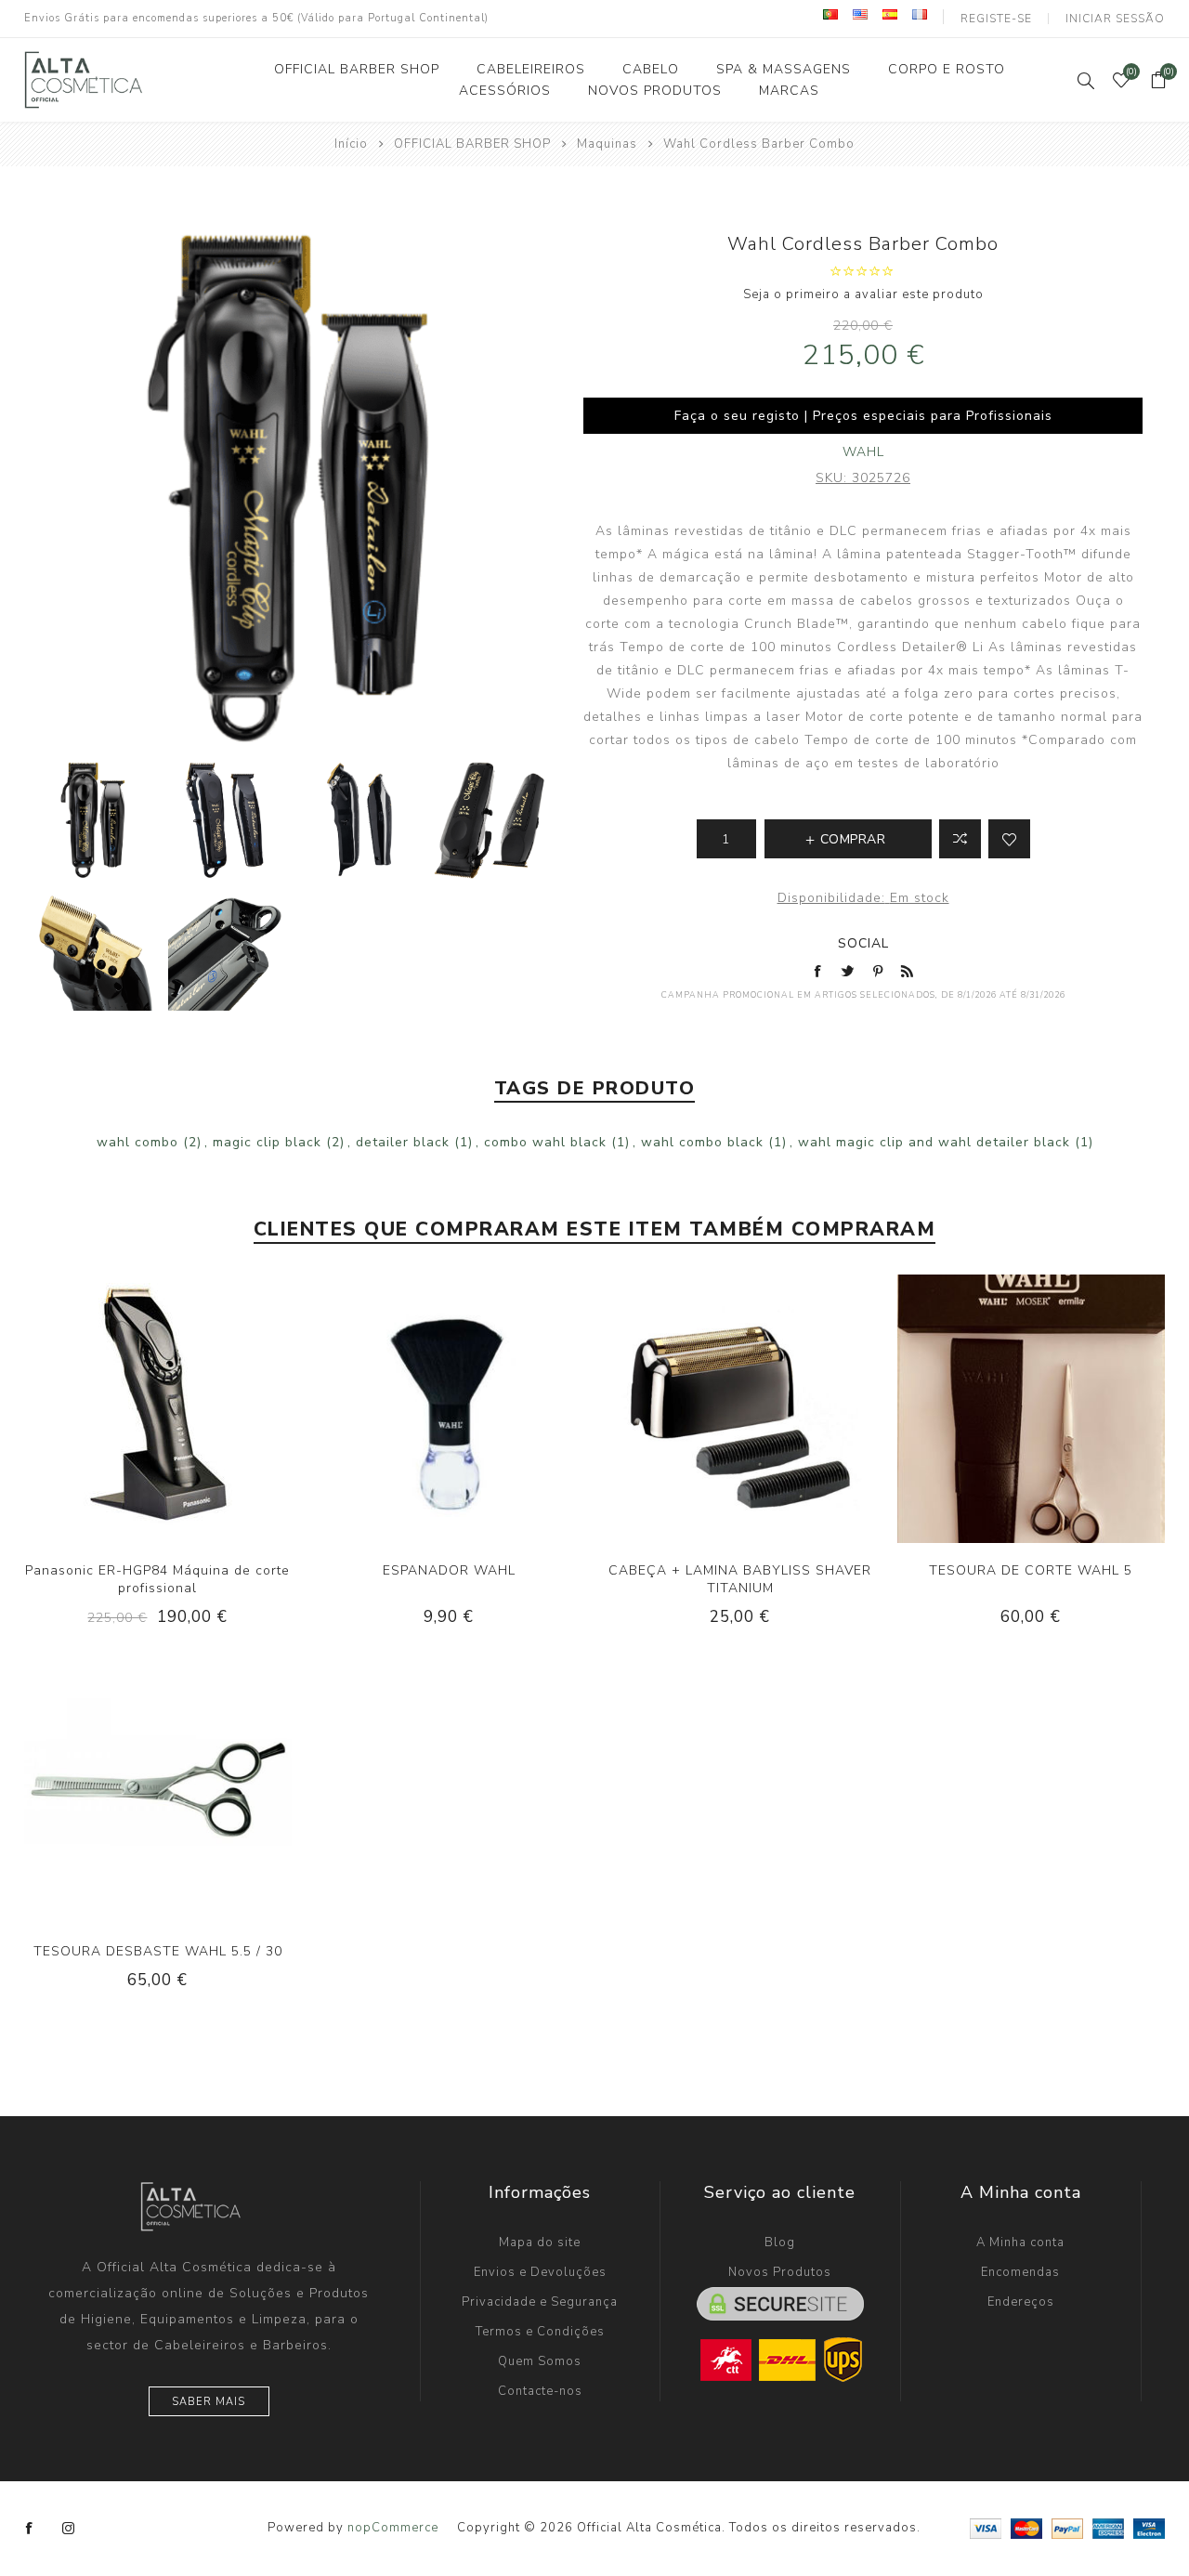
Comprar (196, 1409)
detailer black (403, 1142)
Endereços (1021, 2302)
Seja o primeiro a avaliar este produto (863, 294)
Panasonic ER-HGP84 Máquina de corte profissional (157, 1579)
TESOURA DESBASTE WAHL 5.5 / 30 (158, 1951)
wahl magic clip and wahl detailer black (934, 1142)
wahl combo (137, 1142)
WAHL (863, 452)
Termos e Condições (540, 2332)
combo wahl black (545, 1142)
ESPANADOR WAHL (449, 1570)
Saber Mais (209, 2402)
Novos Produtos (780, 2272)
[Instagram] (69, 2529)
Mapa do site (540, 2243)
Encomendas (1020, 2272)
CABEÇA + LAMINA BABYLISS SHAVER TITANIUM (740, 1579)
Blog (780, 2243)
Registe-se (996, 19)
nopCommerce (393, 2528)
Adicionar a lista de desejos (1009, 839)
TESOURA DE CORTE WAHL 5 (1031, 1570)
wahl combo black (702, 1142)
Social (863, 943)
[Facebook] (30, 2529)
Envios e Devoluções (540, 2272)
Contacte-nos (540, 2391)
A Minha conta (1020, 2243)
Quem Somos (540, 2361)
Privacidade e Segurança (540, 2302)
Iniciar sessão (1115, 19)
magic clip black (267, 1142)
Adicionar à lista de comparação (960, 839)
